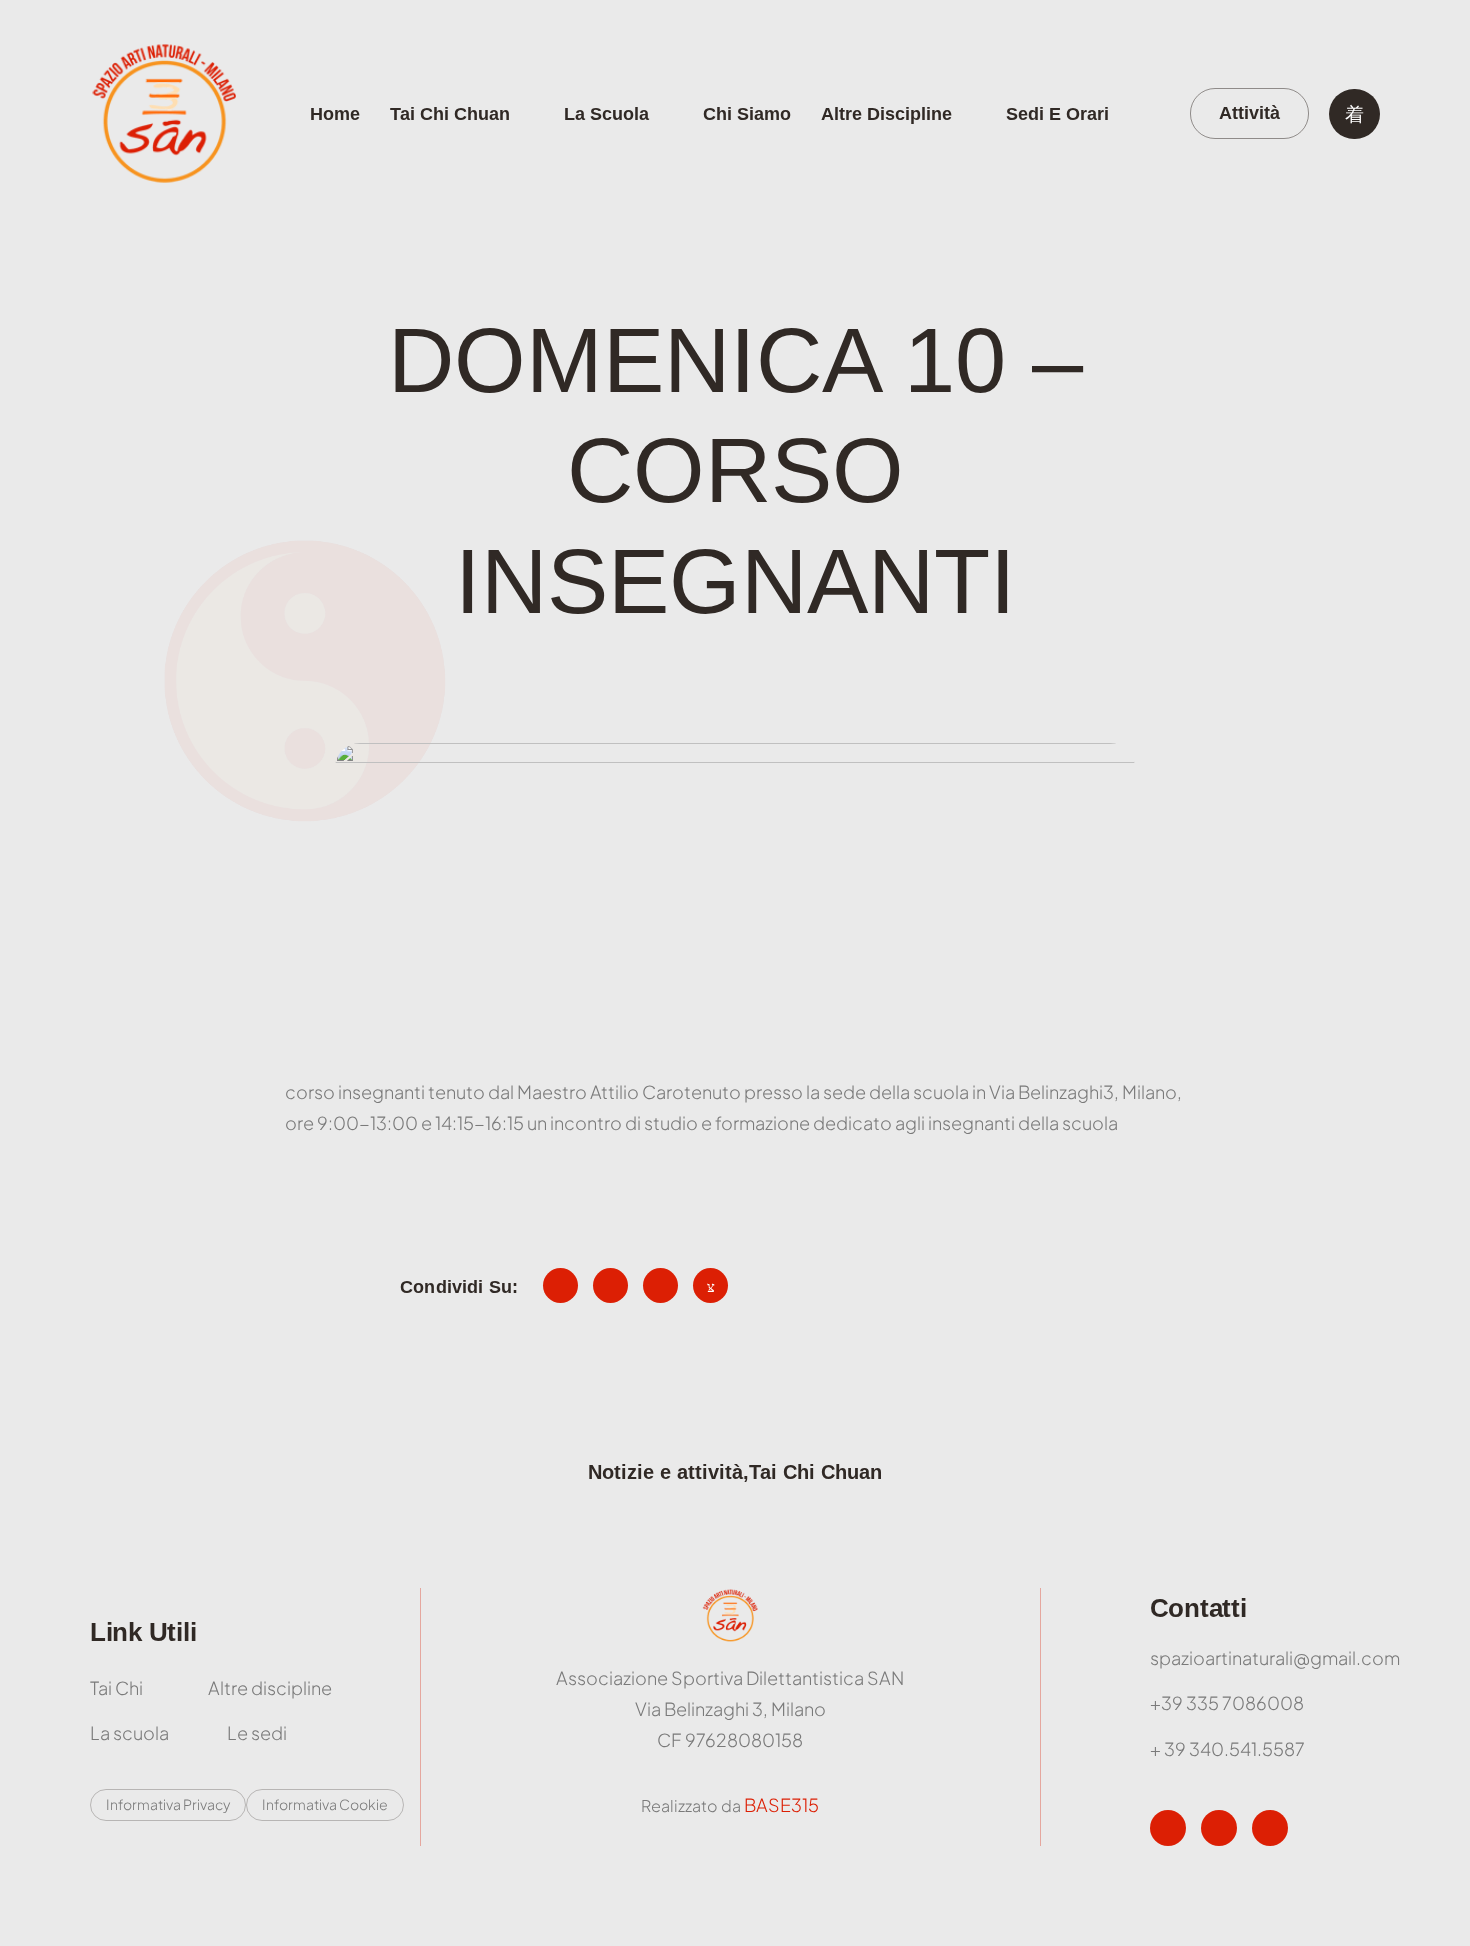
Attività (1249, 113)
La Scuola (606, 114)
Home (335, 114)
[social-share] (560, 1285)
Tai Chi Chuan (450, 114)
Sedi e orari (1057, 114)
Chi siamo (747, 114)
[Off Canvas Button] (1354, 114)
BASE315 (781, 1804)
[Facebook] (1168, 1828)
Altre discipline (886, 114)
